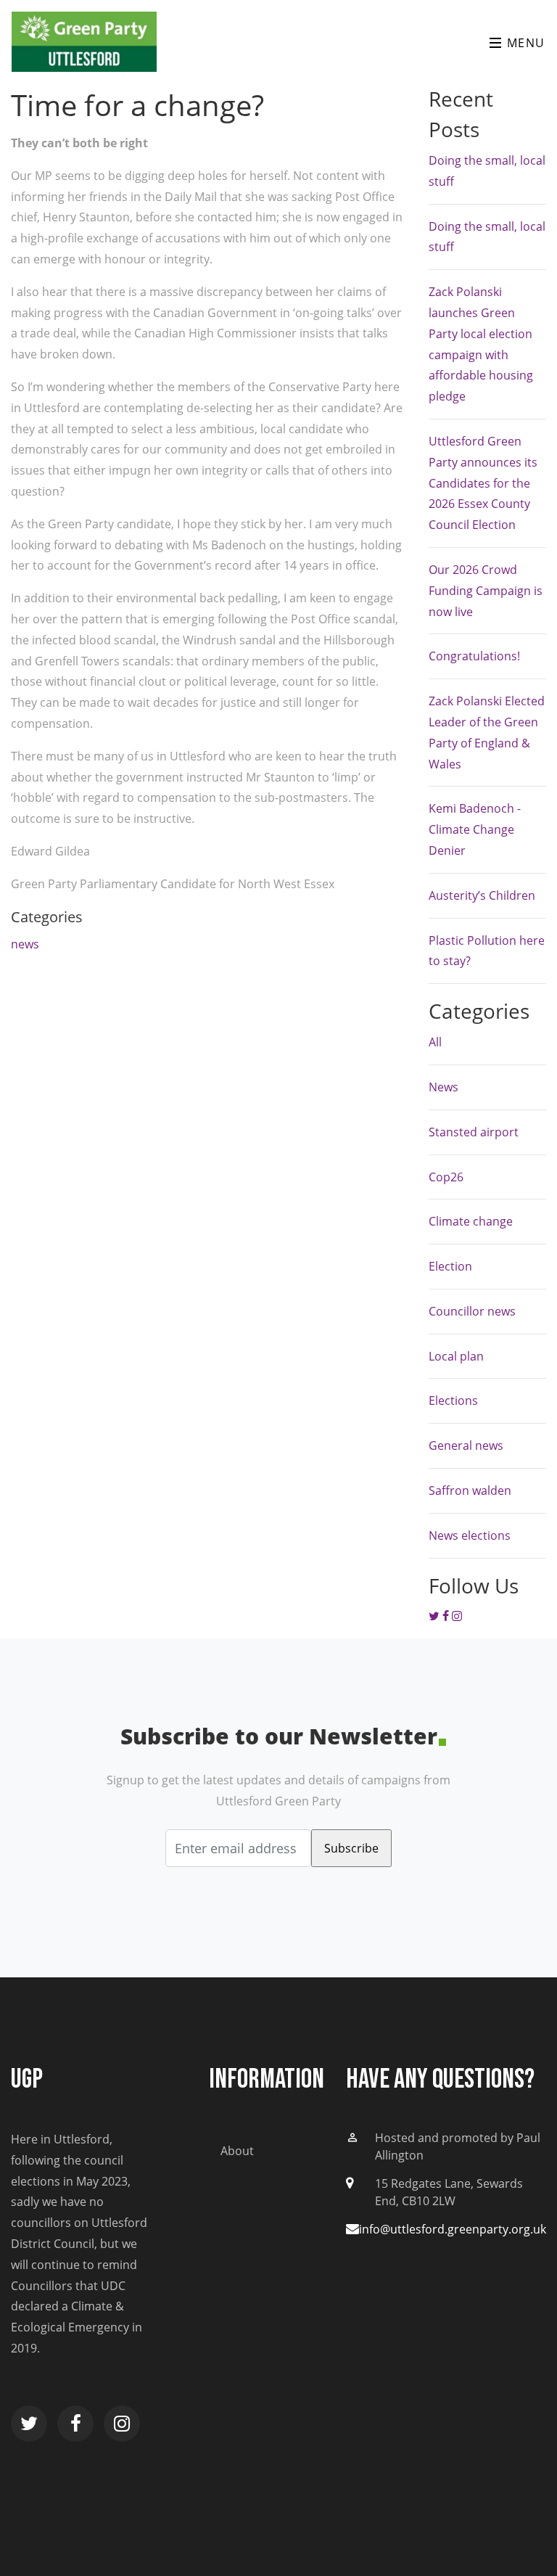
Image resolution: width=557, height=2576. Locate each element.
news (25, 944)
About (237, 2151)
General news (466, 1445)
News (443, 1087)
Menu (524, 43)
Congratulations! (474, 656)
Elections (453, 1400)
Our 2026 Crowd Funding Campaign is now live (486, 591)
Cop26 (446, 1177)
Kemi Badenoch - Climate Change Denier (475, 829)
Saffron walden (470, 1490)
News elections (470, 1535)
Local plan (456, 1356)
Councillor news (472, 1311)
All (435, 1042)
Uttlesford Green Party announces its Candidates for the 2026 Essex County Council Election (483, 483)
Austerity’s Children (482, 895)
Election (450, 1266)
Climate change (471, 1221)
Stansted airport (474, 1132)
